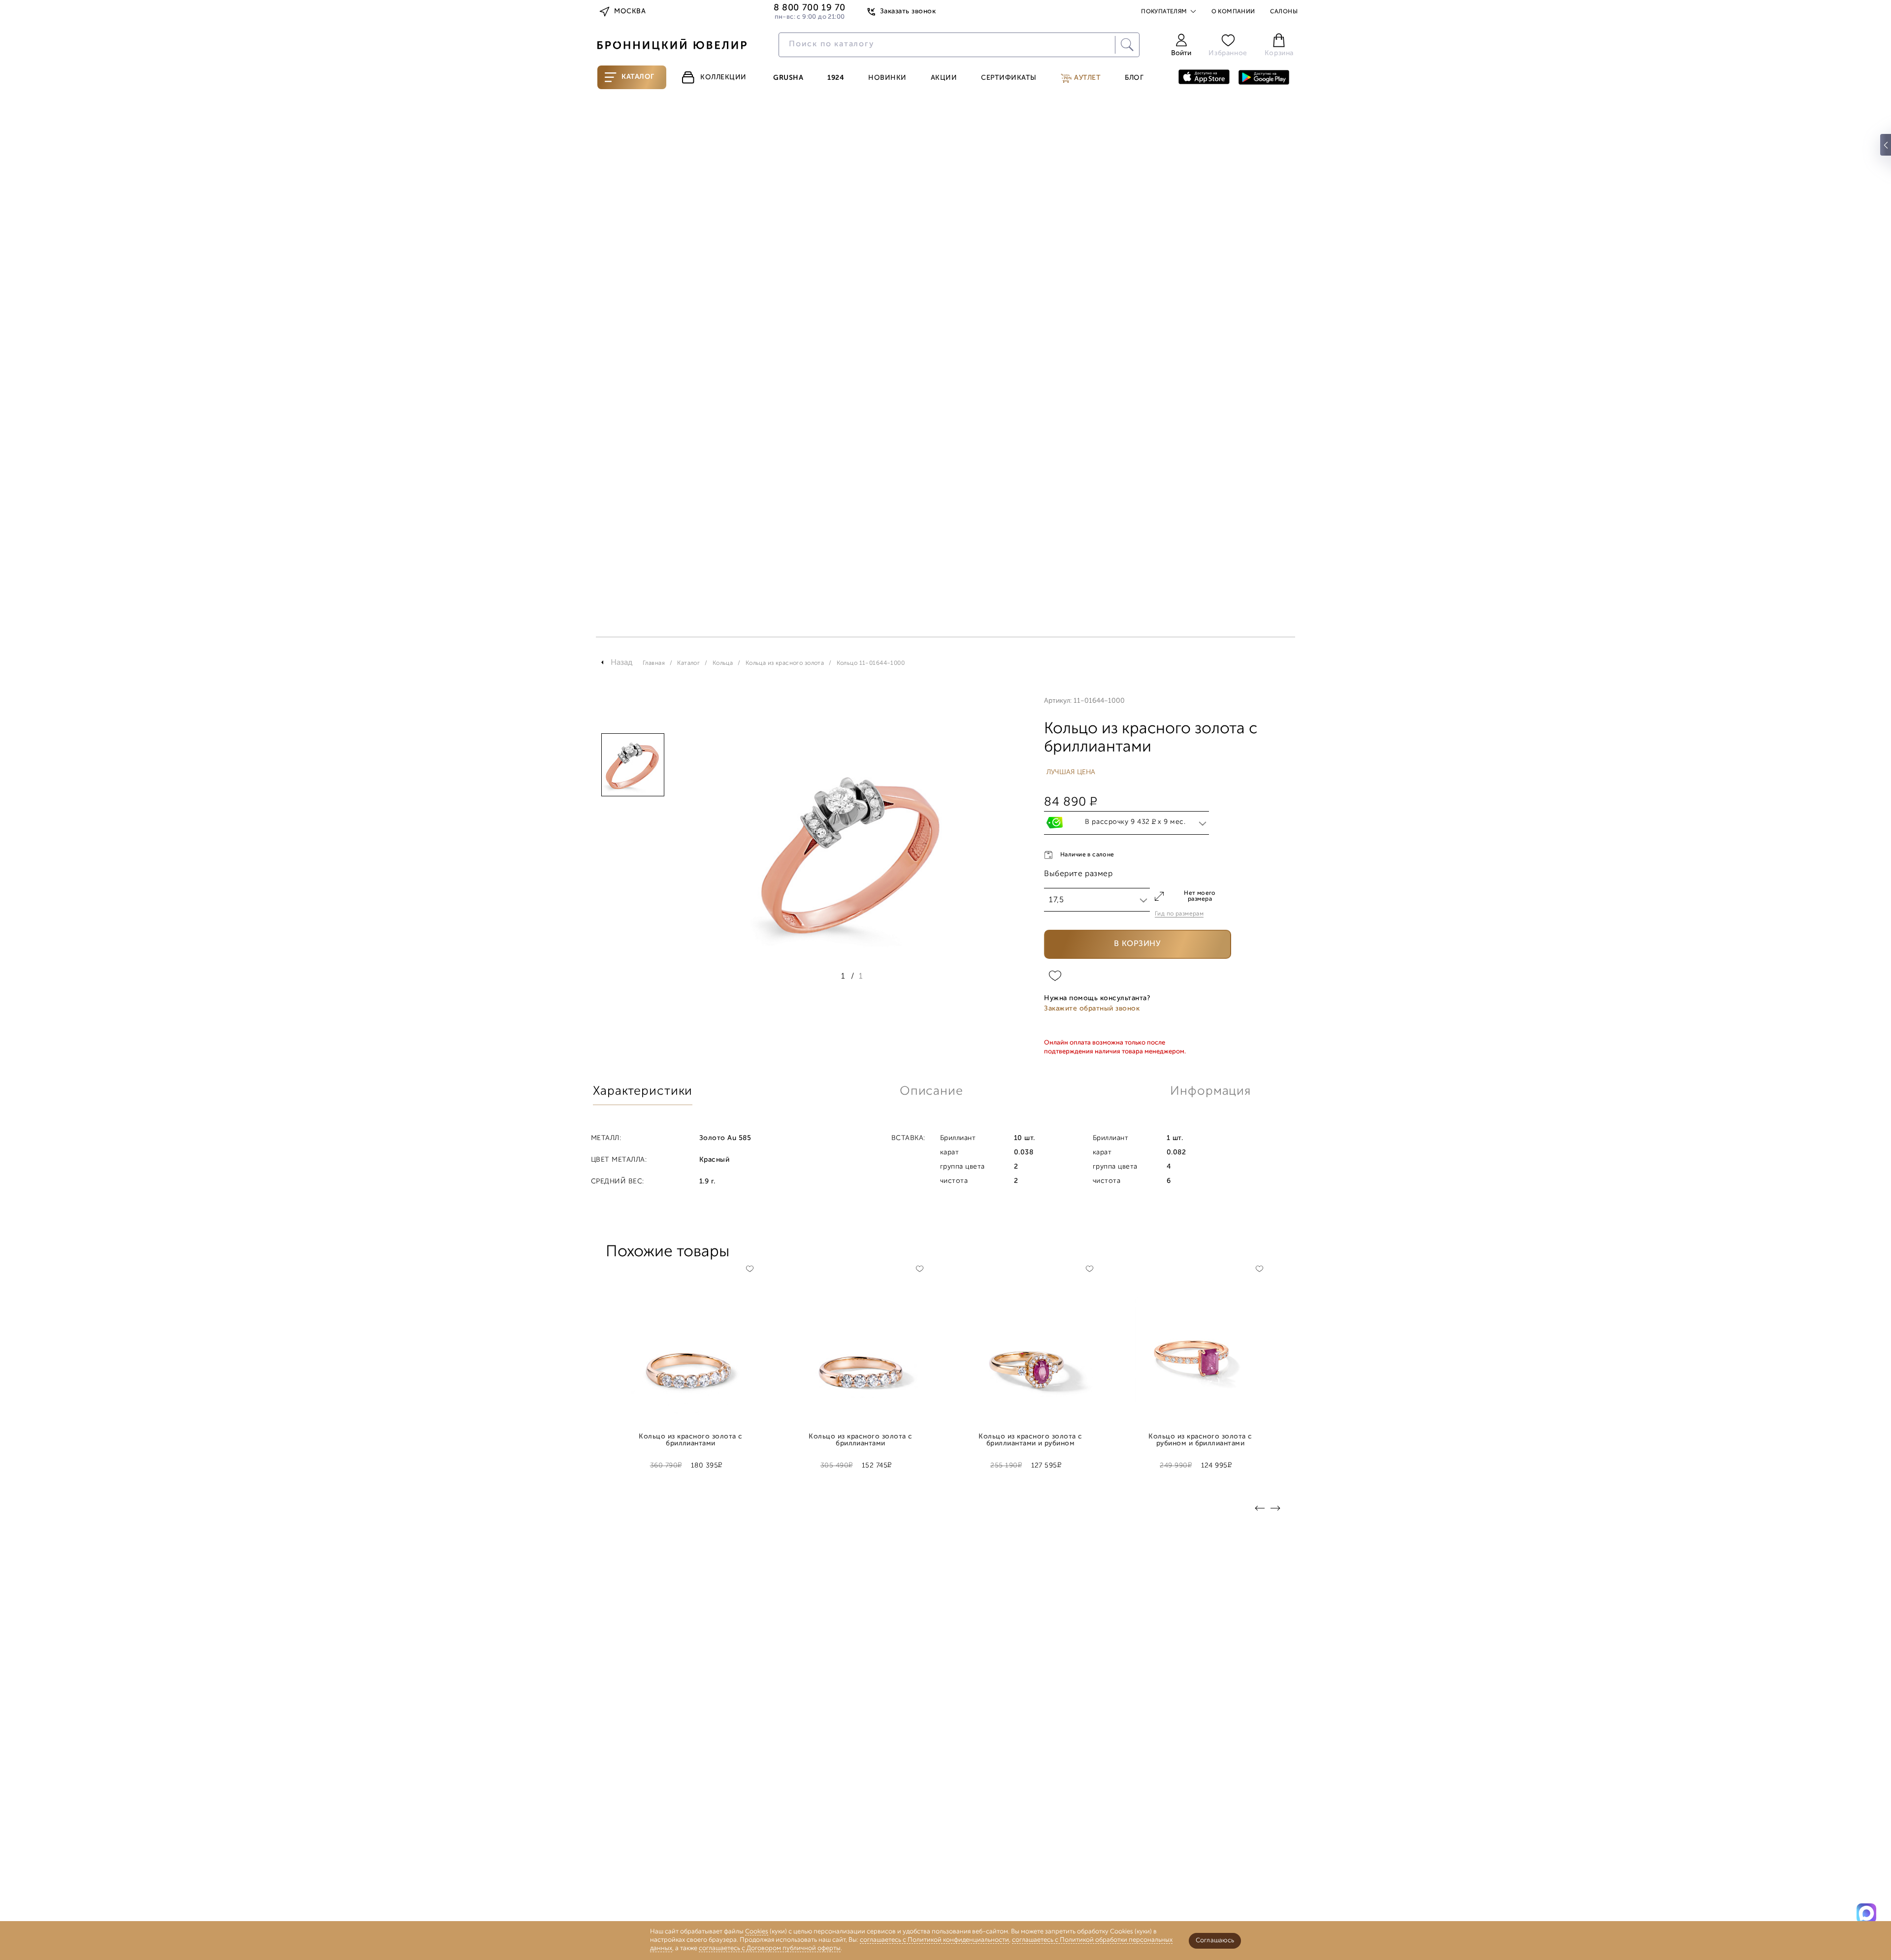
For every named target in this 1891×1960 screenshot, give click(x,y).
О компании (1233, 12)
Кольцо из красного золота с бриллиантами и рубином (1030, 1440)
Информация (1210, 1092)
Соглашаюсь (1215, 1941)
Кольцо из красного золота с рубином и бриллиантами (1200, 1440)
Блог (1134, 78)
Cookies (757, 1932)
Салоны (1284, 12)
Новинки (887, 78)
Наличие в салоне (1087, 855)
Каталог (638, 77)
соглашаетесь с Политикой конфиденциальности (934, 1940)
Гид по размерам (1179, 914)
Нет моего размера (1200, 896)
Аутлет (1087, 78)
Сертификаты (1009, 78)
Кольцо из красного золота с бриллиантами (690, 1440)
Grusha (788, 78)
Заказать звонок (908, 12)
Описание (931, 1092)
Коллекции (723, 78)
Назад (622, 663)
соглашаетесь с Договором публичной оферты (770, 1948)
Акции (944, 78)
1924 (836, 78)
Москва (630, 12)
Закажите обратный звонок (1092, 1009)
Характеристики (643, 1092)
